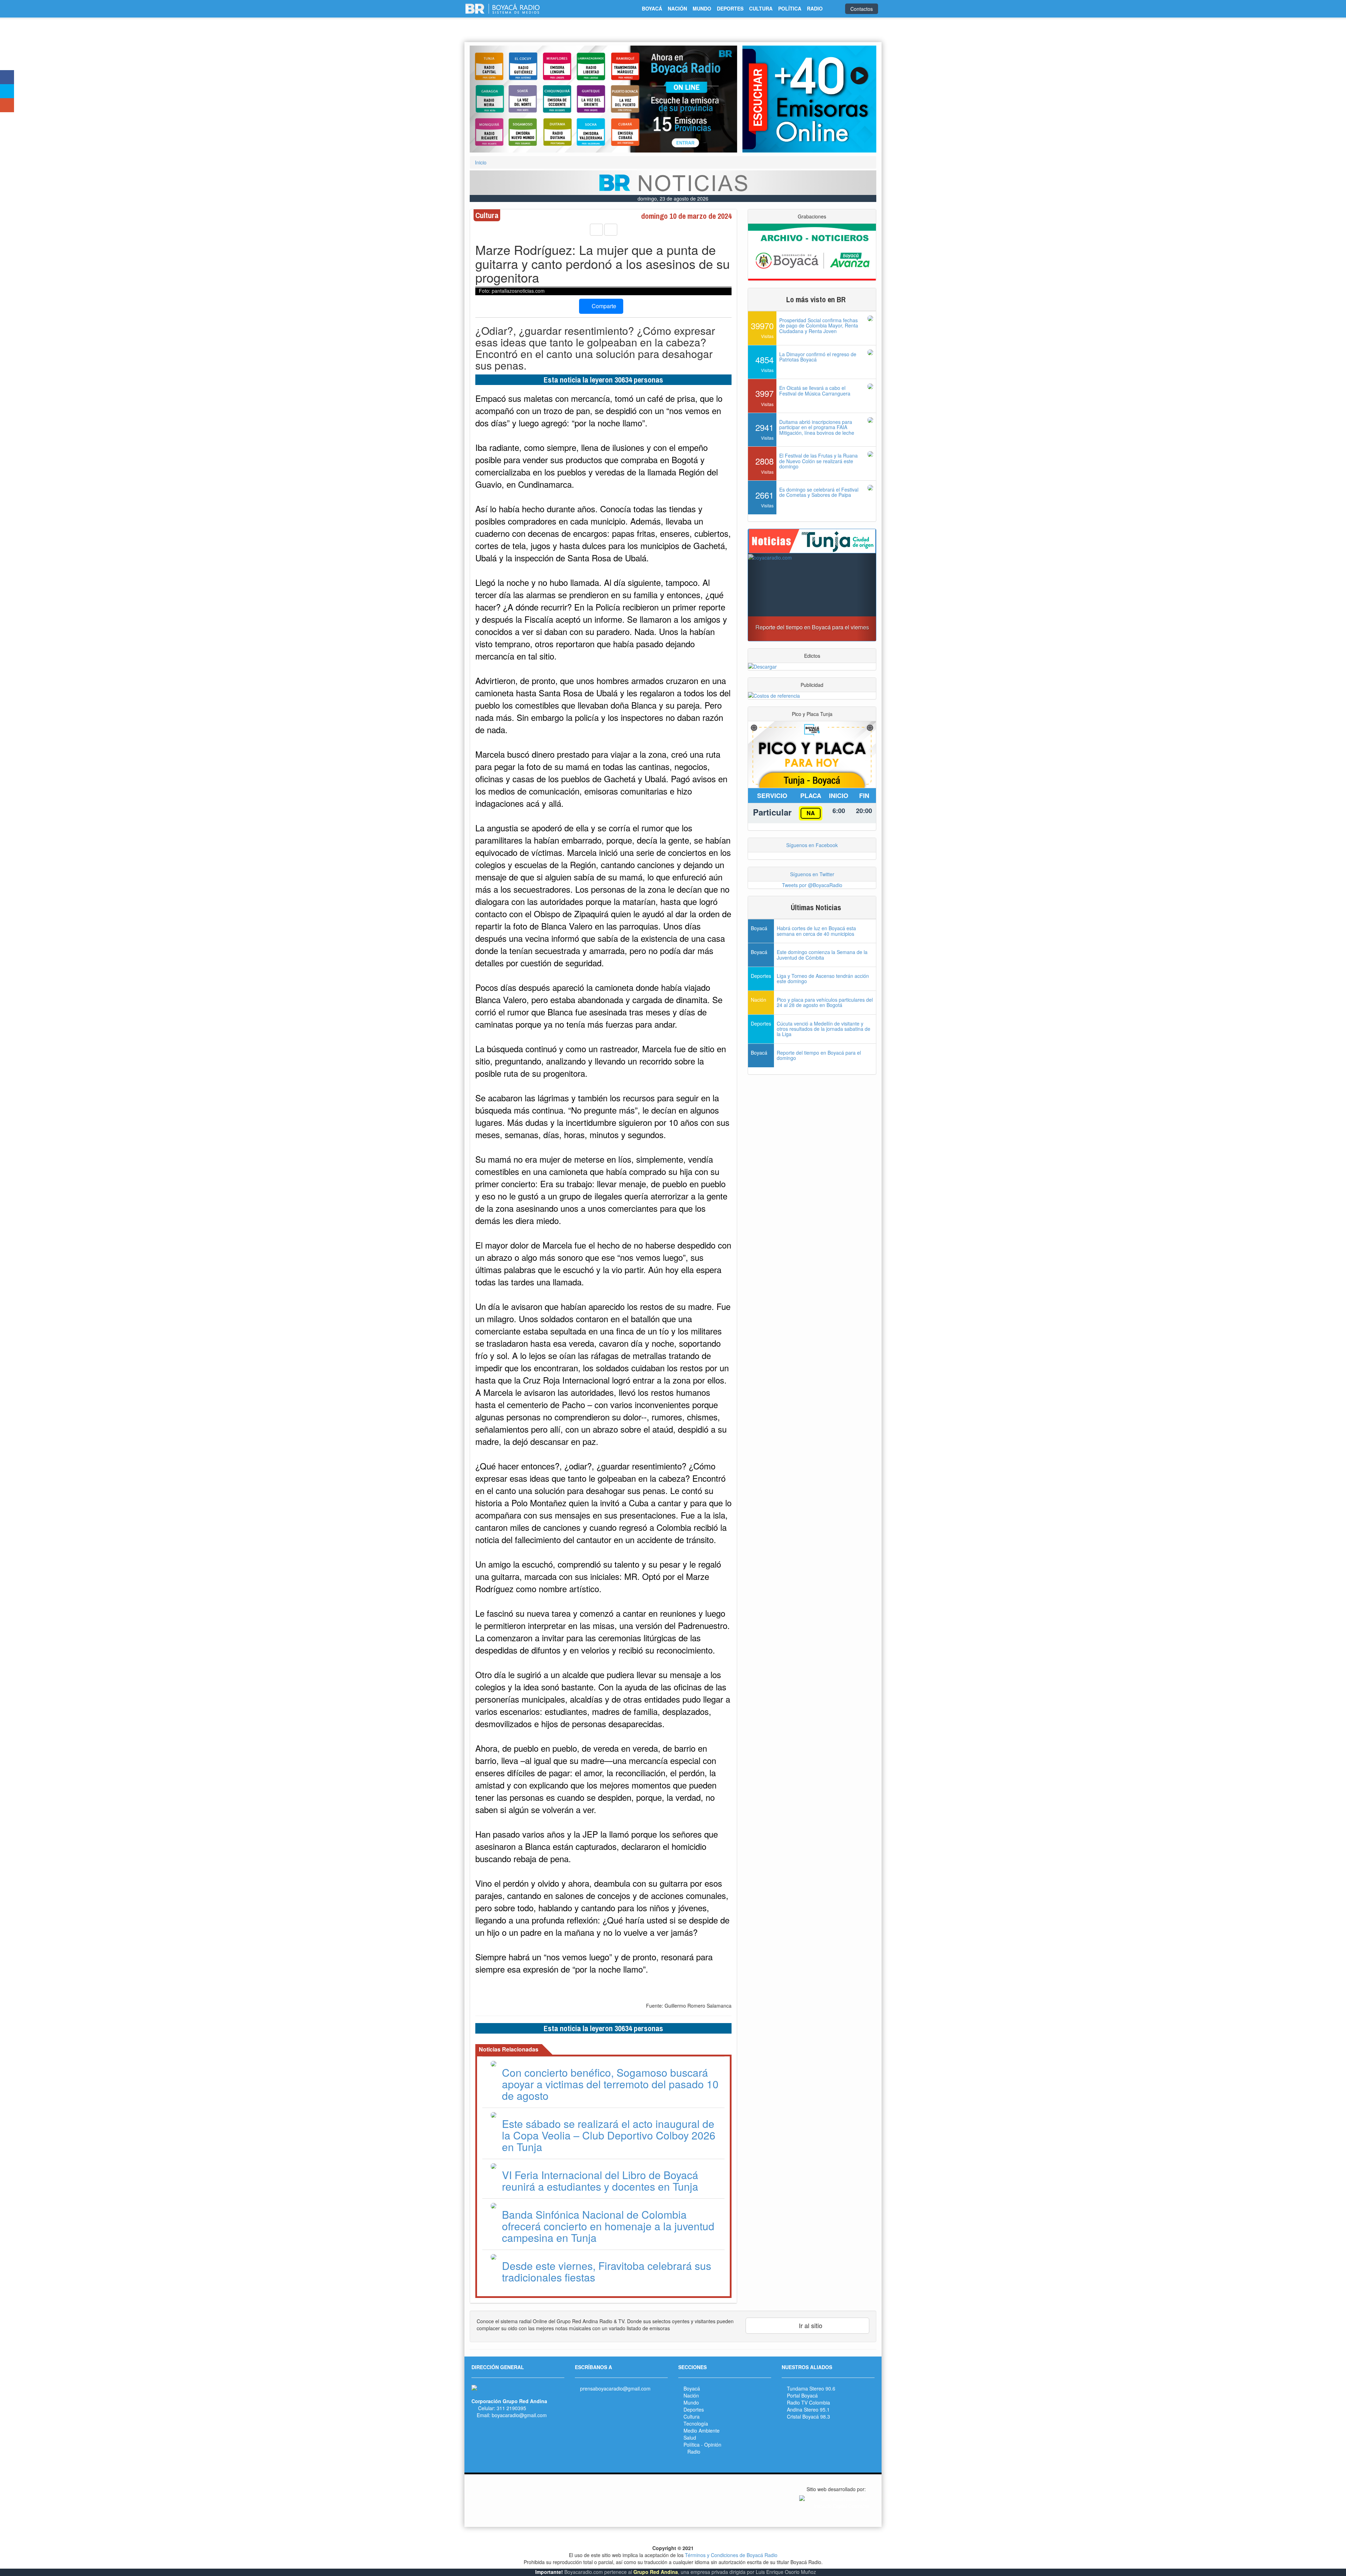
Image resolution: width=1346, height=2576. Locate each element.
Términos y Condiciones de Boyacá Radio (731, 2555)
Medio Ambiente (702, 2430)
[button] (490, 99)
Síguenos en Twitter (812, 874)
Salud (690, 2438)
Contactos (862, 9)
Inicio (481, 162)
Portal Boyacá (802, 2395)
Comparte (603, 306)
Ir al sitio (810, 2325)
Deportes (694, 2409)
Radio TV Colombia (808, 2402)
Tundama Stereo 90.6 (811, 2388)
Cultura (692, 2416)
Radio (694, 2452)
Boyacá (692, 2388)
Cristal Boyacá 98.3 (808, 2416)
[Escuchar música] (809, 99)
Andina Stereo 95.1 (808, 2409)
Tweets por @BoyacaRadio (812, 885)
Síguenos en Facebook (812, 845)
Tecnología (696, 2423)
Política (692, 2445)
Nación (691, 2395)
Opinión (713, 2445)
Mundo (691, 2402)
